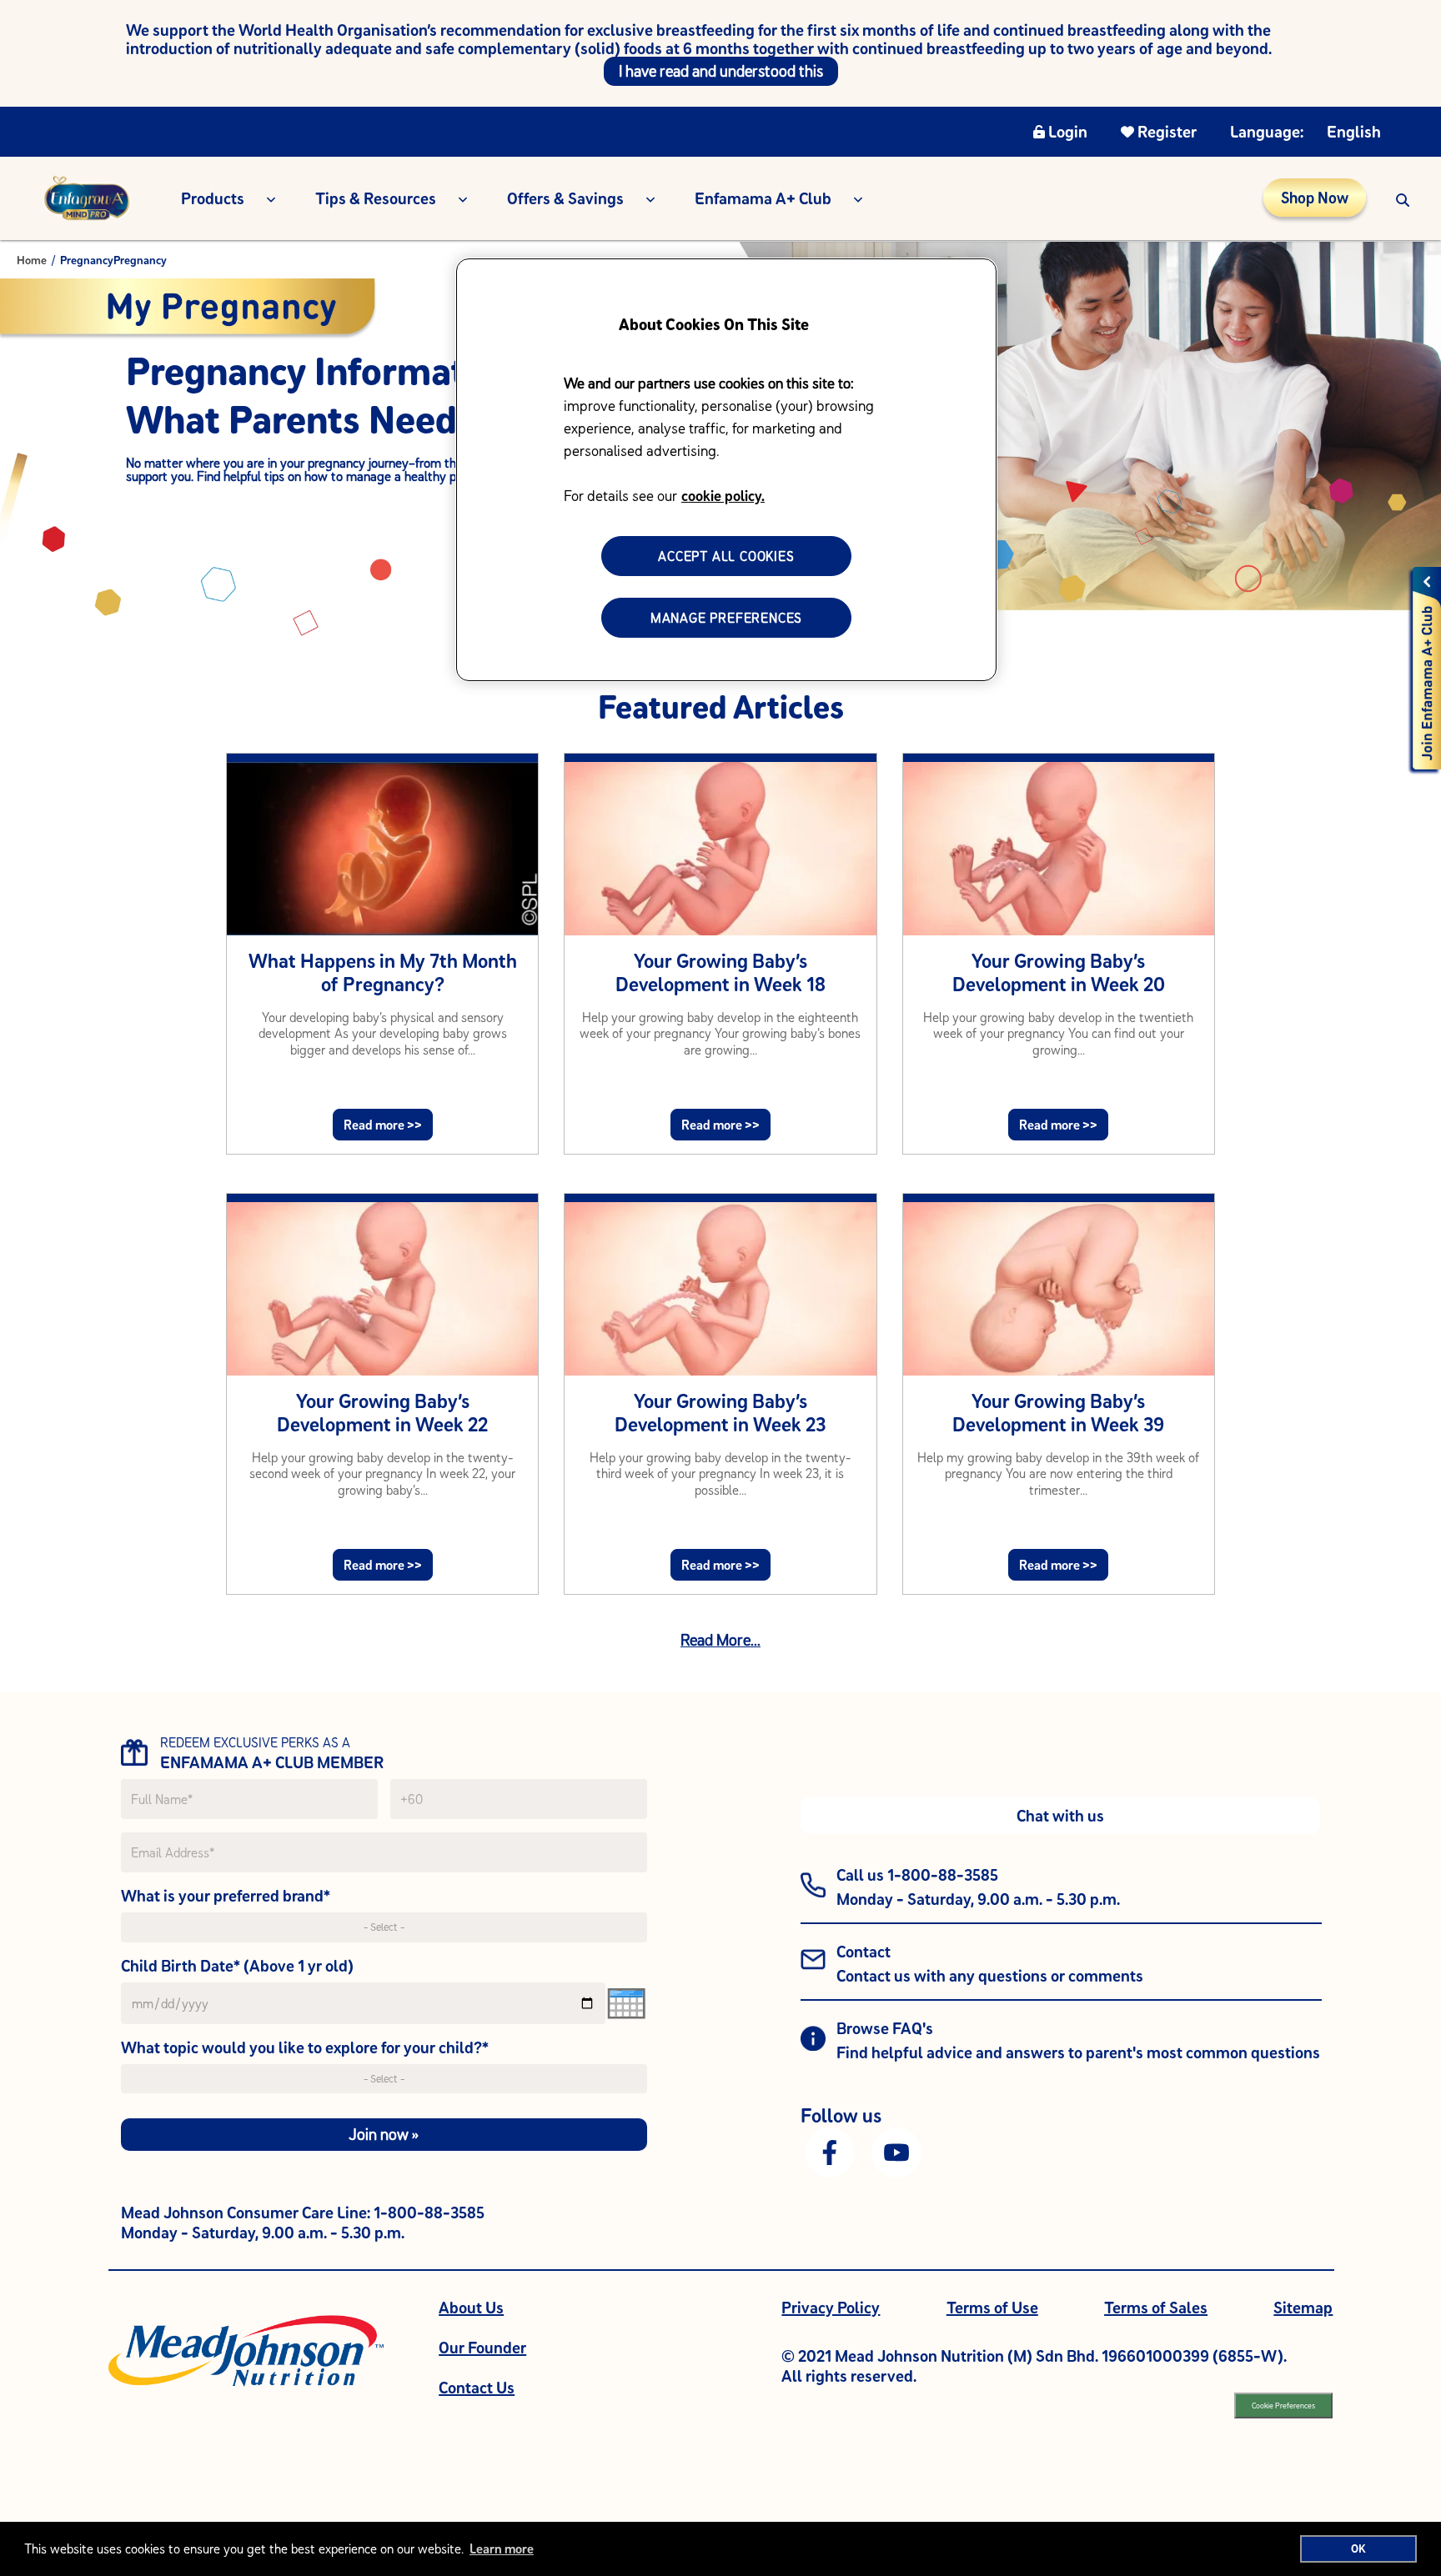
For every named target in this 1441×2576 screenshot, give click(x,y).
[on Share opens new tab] (830, 2151)
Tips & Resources (376, 198)
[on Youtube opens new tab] (896, 2151)
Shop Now (1315, 198)
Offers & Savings (565, 198)
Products (213, 198)
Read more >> (383, 1125)
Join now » (384, 2134)
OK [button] (1358, 2548)
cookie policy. (723, 496)
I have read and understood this (721, 71)
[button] (1403, 198)
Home (32, 260)
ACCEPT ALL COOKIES (726, 556)
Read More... (720, 1640)
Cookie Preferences (1283, 2406)
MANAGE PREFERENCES (726, 618)
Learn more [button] (502, 2548)
